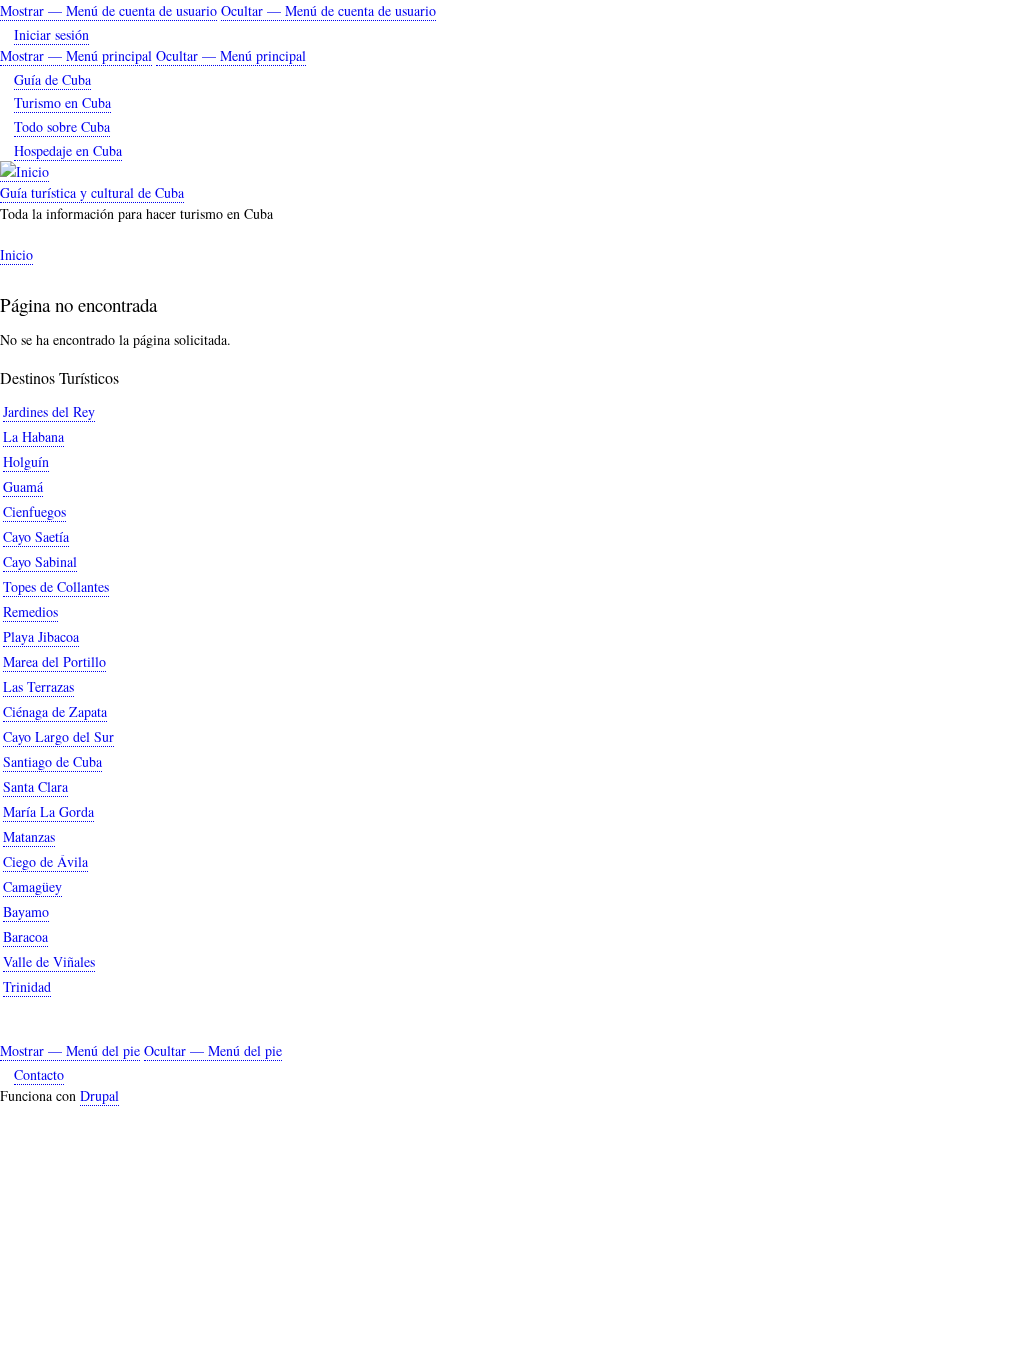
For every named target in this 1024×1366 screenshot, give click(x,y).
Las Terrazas (38, 686)
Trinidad (27, 986)
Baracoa (25, 936)
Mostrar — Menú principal (76, 55)
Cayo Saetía (36, 536)
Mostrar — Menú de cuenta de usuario (108, 10)
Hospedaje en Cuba (68, 150)
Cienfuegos (34, 511)
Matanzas (29, 836)
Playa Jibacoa (41, 636)
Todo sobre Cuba (62, 126)
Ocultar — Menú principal (231, 55)
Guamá (23, 486)
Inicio (16, 254)
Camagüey (32, 886)
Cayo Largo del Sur (58, 736)
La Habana (33, 436)
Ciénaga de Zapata (55, 711)
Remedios (30, 611)
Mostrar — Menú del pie (70, 1050)
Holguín (26, 461)
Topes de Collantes (56, 586)
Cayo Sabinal (40, 561)
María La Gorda (48, 811)
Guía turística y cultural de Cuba (92, 192)
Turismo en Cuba (62, 102)
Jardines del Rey (49, 411)
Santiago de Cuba (52, 761)
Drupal (99, 1095)
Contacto (39, 1074)
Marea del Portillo (54, 661)
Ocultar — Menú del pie (213, 1050)
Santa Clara (35, 786)
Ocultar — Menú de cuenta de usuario (328, 10)
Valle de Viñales (49, 961)
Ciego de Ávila (45, 861)
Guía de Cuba (52, 79)
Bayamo (26, 911)
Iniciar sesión (51, 34)
